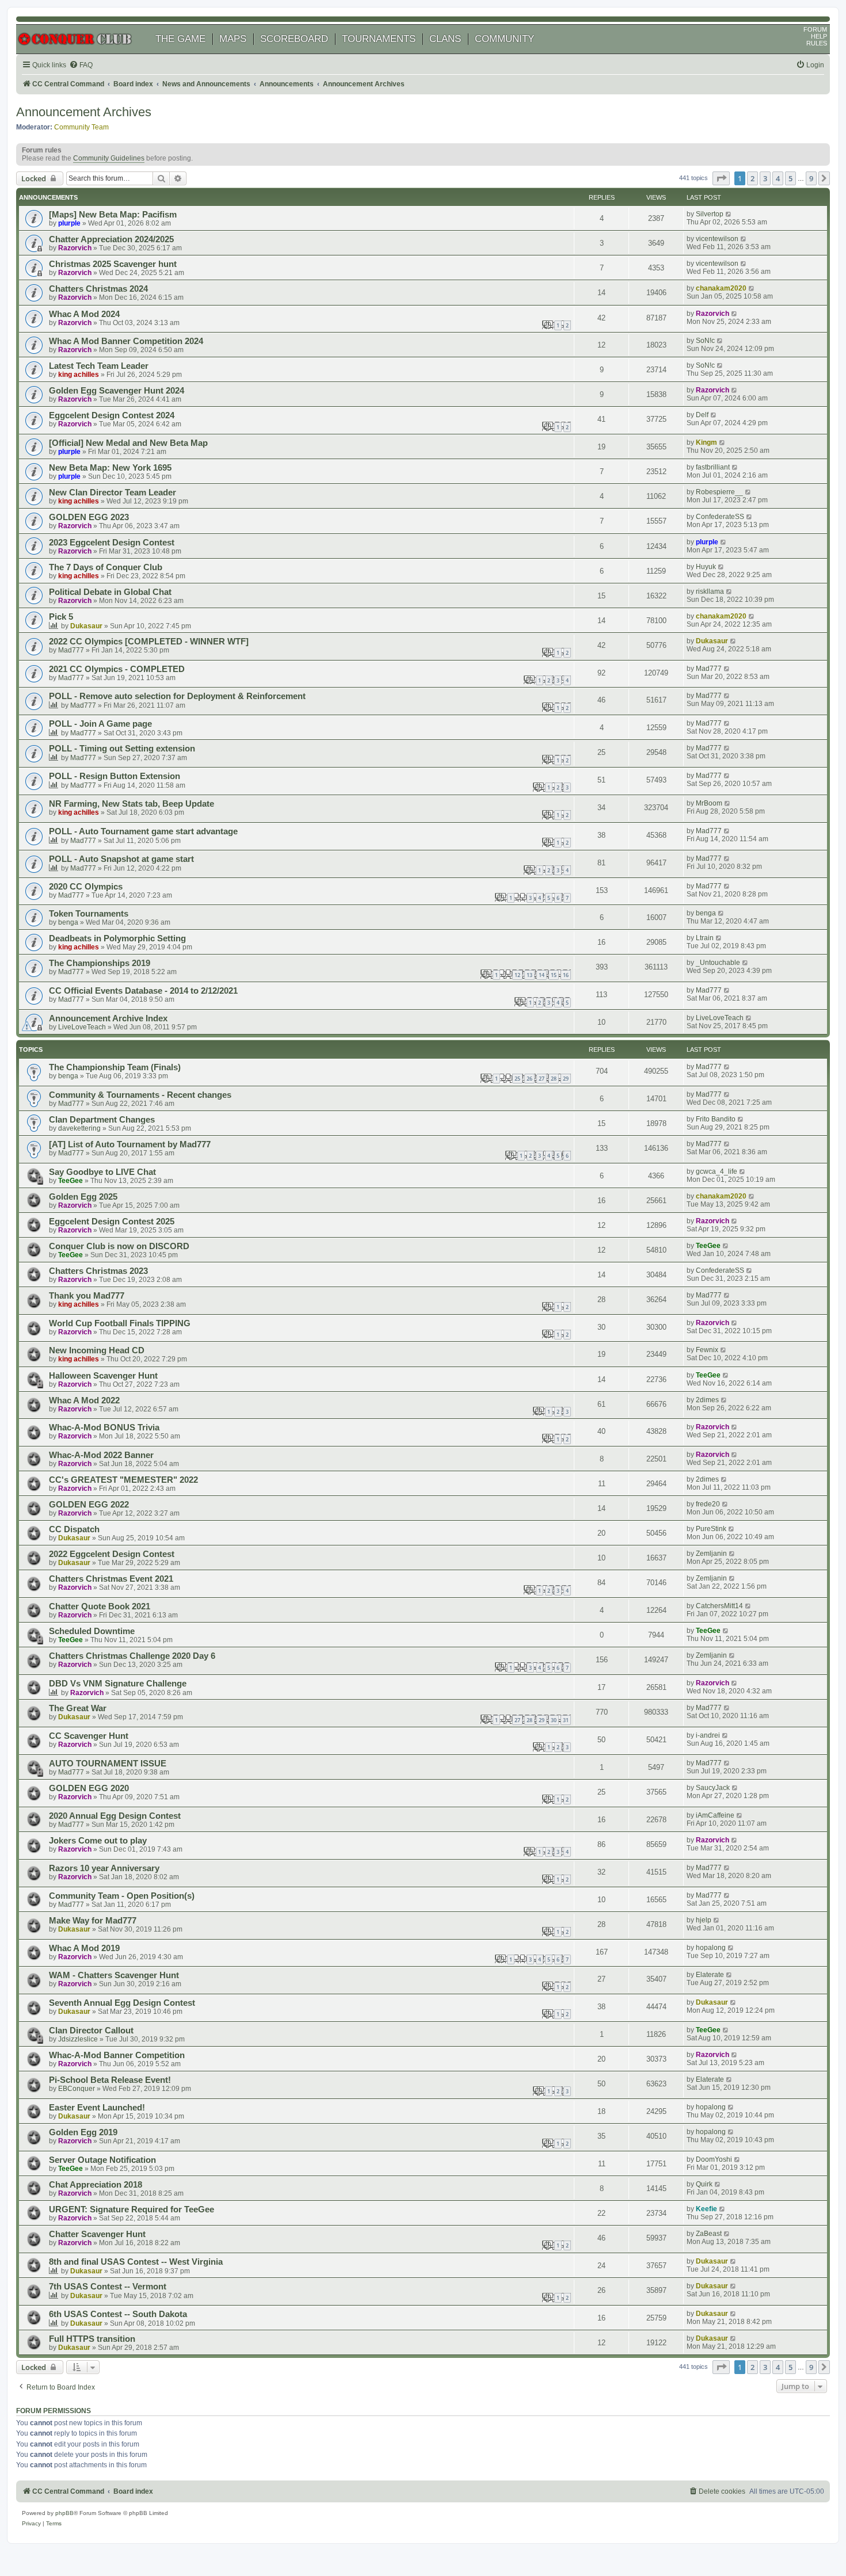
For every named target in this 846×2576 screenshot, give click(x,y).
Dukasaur (86, 626)
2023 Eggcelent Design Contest (112, 543)
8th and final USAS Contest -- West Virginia (136, 2262)
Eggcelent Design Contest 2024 (112, 415)
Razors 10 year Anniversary (104, 1868)
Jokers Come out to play (98, 1841)
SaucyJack (713, 1788)
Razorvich (75, 248)
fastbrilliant (713, 467)
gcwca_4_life (717, 1171)
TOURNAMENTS (379, 39)
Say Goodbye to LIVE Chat (102, 1172)
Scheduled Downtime (92, 1631)
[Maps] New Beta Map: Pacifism (113, 215)
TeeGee (70, 1181)
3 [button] (765, 178)
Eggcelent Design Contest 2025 (112, 1222)
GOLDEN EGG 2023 (89, 517)
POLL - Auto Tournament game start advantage (143, 831)
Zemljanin (711, 1554)
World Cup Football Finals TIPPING (120, 1323)
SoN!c (705, 341)
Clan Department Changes (102, 1120)
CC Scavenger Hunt (89, 1736)
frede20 (708, 1504)
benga (68, 922)
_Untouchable (718, 963)
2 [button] (752, 178)
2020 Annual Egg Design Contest (115, 1816)
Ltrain (705, 938)
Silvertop (710, 214)
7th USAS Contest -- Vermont (108, 2287)
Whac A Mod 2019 (84, 1948)
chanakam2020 (721, 288)
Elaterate (710, 1975)
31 (566, 1720)
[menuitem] (81, 65)
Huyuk (706, 567)
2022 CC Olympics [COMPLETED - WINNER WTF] (149, 642)
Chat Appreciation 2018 (96, 2185)
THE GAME (180, 39)
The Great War (78, 1708)
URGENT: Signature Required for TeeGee (132, 2209)
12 (517, 975)
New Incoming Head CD (97, 1350)
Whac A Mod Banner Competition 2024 (126, 341)
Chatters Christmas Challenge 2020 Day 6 (132, 1656)
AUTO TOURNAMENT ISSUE (108, 1764)
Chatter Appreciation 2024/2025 (111, 239)
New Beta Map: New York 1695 (110, 468)
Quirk (704, 2184)
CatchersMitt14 (719, 1606)
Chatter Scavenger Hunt (97, 2234)
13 (529, 975)
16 (566, 975)
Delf (702, 415)
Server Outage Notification (102, 2160)
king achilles (79, 375)
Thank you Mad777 (87, 1296)
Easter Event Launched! (97, 2108)
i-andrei (708, 1735)
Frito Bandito (716, 1119)
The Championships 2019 (100, 963)
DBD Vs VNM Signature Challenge (118, 1684)
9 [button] (811, 178)
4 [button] (778, 178)
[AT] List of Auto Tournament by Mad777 (130, 1144)
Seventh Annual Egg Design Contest (122, 2003)
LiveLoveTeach (82, 1027)
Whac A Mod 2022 (84, 1400)
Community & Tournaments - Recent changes (140, 1095)
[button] (721, 178)
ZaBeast (709, 2234)
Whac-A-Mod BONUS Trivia (104, 1428)
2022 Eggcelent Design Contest (112, 1554)
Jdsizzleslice (78, 2039)
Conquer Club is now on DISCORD (119, 1246)
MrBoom (709, 803)
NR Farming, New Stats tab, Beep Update (132, 804)
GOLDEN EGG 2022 (89, 1505)
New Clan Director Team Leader (113, 493)
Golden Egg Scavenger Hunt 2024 (117, 391)
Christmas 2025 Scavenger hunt (113, 264)
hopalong (711, 1948)
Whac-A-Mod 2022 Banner (101, 1455)
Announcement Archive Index (108, 1018)
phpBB (64, 2513)
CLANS (445, 39)
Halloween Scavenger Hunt (103, 1376)
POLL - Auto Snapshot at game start (121, 859)
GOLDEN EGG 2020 (89, 1788)
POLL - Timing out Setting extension (122, 749)
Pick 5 (61, 617)
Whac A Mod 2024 (84, 314)
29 (566, 1079)
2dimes (707, 1400)
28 (554, 1079)
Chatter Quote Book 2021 (100, 1606)
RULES (817, 43)
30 (554, 1720)
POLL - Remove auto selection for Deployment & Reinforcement (177, 696)
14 (542, 975)
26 (529, 1079)
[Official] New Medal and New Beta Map (128, 443)
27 (542, 1079)
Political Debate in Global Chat (110, 592)
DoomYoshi (714, 2159)
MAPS (233, 39)
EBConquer (77, 2089)
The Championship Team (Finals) (115, 1067)
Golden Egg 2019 (83, 2132)
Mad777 (71, 650)
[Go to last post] (729, 214)
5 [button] (790, 178)
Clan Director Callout (91, 2031)
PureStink (711, 1529)
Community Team (81, 127)
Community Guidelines (109, 158)
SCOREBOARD (294, 39)
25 (517, 1079)
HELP (819, 36)
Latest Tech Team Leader (99, 366)
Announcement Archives (84, 112)
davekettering (79, 1128)
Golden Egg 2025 (83, 1197)
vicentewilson (717, 239)
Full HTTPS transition (92, 2339)
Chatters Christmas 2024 (98, 289)
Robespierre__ (719, 492)
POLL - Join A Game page (100, 724)
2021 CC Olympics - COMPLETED (117, 669)
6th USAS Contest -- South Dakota (118, 2314)
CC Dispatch (74, 1529)
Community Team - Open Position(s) (122, 1896)
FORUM (815, 29)
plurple (69, 223)
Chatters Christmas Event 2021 (111, 1579)
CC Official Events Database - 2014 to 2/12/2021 (143, 991)
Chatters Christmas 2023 (98, 1271)
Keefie (706, 2209)
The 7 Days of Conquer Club (106, 567)
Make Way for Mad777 (93, 1921)
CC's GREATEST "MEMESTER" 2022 (123, 1480)
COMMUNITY (504, 39)
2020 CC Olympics (86, 887)
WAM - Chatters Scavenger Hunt (114, 1975)
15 (554, 975)
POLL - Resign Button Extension (115, 776)
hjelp (704, 1920)
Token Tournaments (89, 914)
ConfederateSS (720, 517)
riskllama (710, 591)
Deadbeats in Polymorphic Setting (117, 938)
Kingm (706, 442)
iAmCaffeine (715, 1815)
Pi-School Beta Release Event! (110, 2080)
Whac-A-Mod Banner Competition (117, 2055)
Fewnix (707, 1350)
